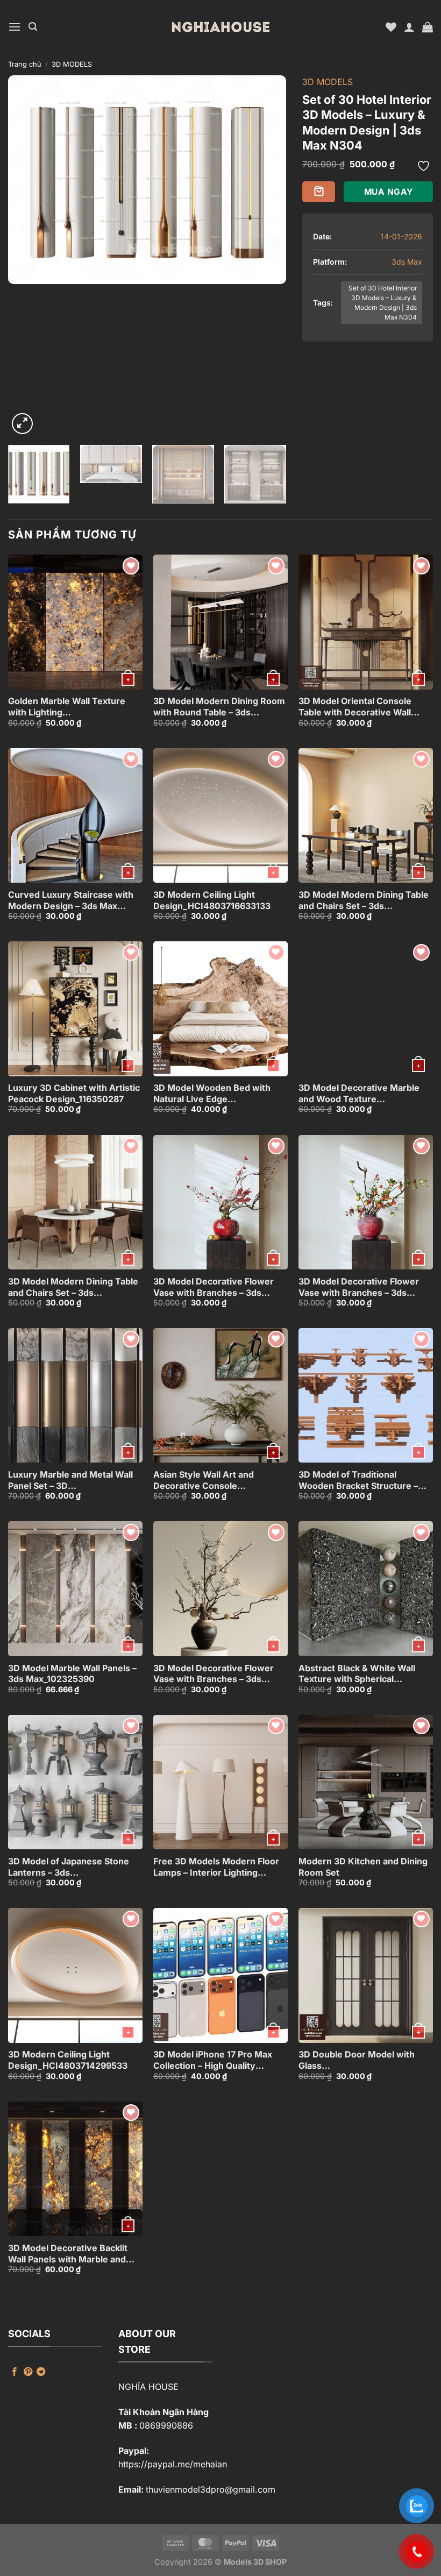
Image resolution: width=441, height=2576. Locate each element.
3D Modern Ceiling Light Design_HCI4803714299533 (68, 2060)
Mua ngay (389, 192)
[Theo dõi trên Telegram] (41, 2372)
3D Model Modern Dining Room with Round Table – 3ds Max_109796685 (219, 707)
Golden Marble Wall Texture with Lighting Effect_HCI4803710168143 (67, 707)
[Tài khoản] (409, 27)
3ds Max (407, 262)
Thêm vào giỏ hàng (319, 192)
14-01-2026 (401, 236)
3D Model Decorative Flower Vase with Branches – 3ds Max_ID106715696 (214, 1674)
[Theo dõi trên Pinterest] (28, 2372)
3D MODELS (72, 64)
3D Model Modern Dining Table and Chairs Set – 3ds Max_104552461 (73, 1287)
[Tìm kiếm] (33, 27)
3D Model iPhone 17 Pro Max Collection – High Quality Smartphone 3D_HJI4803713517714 (213, 2060)
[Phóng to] (22, 424)
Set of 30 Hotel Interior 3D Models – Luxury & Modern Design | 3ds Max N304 (383, 303)
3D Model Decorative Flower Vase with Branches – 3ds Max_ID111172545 (214, 1287)
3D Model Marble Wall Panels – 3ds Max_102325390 (72, 1674)
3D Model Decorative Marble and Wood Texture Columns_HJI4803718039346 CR (362, 1094)
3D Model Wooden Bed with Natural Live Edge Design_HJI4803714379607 (212, 1094)
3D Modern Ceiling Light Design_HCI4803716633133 (212, 900)
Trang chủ (25, 64)
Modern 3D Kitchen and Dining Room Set (363, 1867)
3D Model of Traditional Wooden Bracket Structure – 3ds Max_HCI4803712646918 (360, 1480)
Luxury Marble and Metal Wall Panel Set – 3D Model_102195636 (70, 1480)
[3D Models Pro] (220, 27)
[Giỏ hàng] (428, 27)
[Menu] (15, 27)
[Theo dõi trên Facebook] (15, 2372)
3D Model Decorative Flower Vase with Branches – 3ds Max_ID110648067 (359, 1287)
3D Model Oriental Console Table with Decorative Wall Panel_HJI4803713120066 (355, 707)
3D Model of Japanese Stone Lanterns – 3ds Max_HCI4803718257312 (69, 1867)
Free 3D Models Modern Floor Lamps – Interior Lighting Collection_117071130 (216, 1867)
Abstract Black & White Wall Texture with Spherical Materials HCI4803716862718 (360, 1674)
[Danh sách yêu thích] (391, 27)
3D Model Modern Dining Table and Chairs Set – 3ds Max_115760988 (364, 900)
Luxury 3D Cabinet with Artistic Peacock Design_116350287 (74, 1093)
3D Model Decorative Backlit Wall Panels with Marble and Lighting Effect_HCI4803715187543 (68, 2254)
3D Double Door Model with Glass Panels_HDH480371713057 (357, 2060)
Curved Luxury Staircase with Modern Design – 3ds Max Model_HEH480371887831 (71, 900)
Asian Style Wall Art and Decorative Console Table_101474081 (204, 1480)
